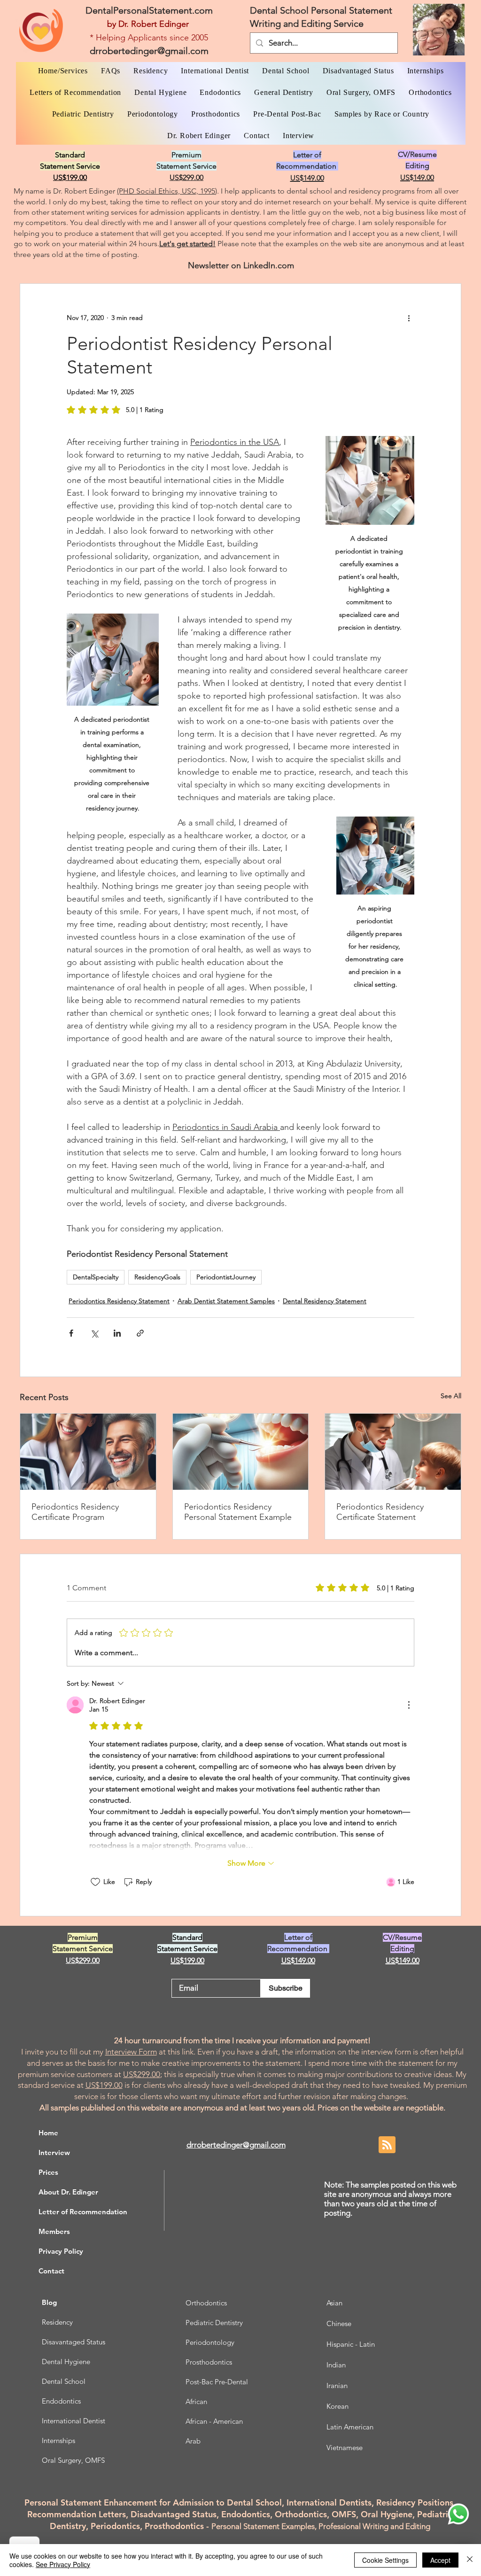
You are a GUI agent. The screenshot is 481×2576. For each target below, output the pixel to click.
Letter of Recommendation (83, 2212)
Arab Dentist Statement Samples (226, 1301)
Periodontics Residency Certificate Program (75, 1512)
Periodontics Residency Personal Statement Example (238, 1512)
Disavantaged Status (74, 2342)
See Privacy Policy (63, 2564)
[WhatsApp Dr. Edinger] (458, 2514)
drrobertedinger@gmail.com (149, 51)
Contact (51, 2271)
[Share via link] (140, 1333)
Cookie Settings (385, 2560)
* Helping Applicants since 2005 (149, 38)
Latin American (350, 2427)
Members (54, 2231)
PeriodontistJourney (226, 1277)
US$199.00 (104, 2085)
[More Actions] (409, 1705)
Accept (440, 2560)
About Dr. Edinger (68, 2192)
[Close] (470, 2560)
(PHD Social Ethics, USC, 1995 (166, 191)
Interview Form (131, 2052)
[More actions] (409, 318)
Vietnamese (345, 2448)
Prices (48, 2172)
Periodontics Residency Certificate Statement (380, 1512)
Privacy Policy (61, 2251)
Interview (54, 2152)
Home (48, 2133)
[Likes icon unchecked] (95, 1882)
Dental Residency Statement (325, 1301)
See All (451, 1396)
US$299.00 (142, 2074)
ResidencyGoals (157, 1277)
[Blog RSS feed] (387, 2145)
